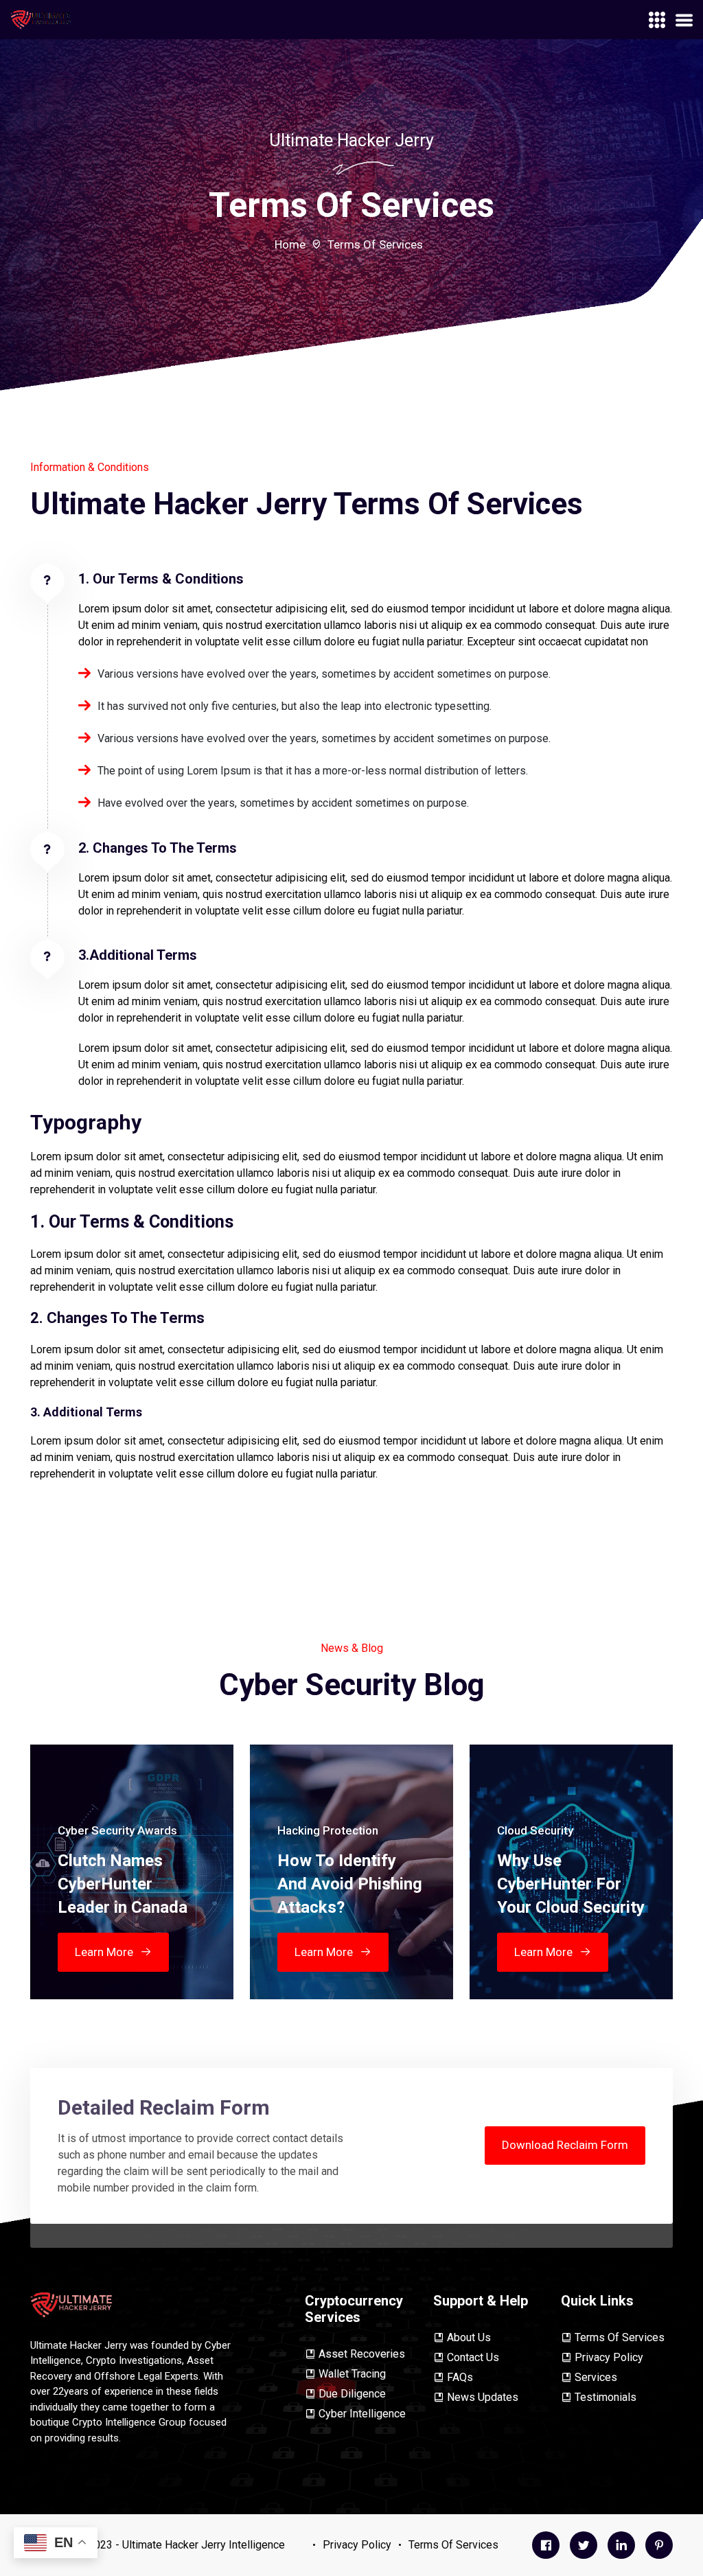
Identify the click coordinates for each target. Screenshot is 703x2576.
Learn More (104, 1952)
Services (596, 2377)
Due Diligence (352, 2394)
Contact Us (473, 2357)
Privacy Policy (609, 2357)
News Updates (483, 2397)
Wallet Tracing (352, 2374)
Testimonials (606, 2397)
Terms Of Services (620, 2337)
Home (290, 244)
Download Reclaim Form (565, 2145)
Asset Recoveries (362, 2354)
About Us (469, 2337)
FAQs (460, 2377)
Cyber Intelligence (362, 2414)
